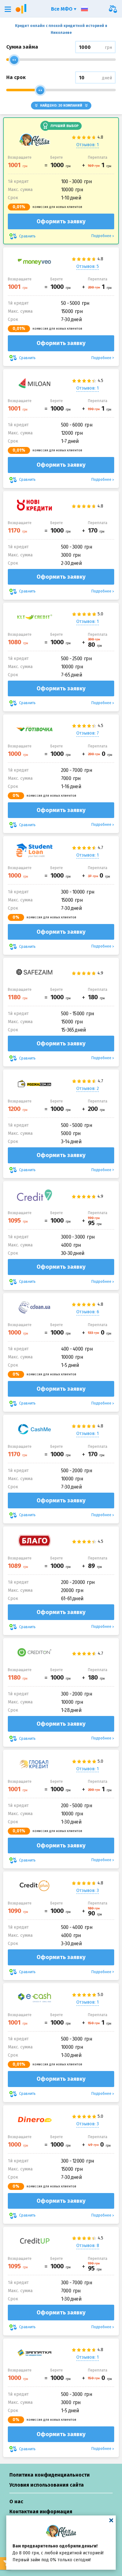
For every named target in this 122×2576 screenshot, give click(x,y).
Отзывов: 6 (88, 1312)
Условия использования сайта (47, 2485)
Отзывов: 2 (88, 1089)
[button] (8, 9)
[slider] (14, 60)
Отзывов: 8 (88, 2246)
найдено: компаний (61, 106)
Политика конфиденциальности (50, 2475)
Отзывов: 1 (88, 145)
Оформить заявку (61, 221)
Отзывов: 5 (88, 266)
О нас (16, 2502)
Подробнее (101, 236)
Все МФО (62, 9)
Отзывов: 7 (88, 733)
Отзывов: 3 (88, 1891)
